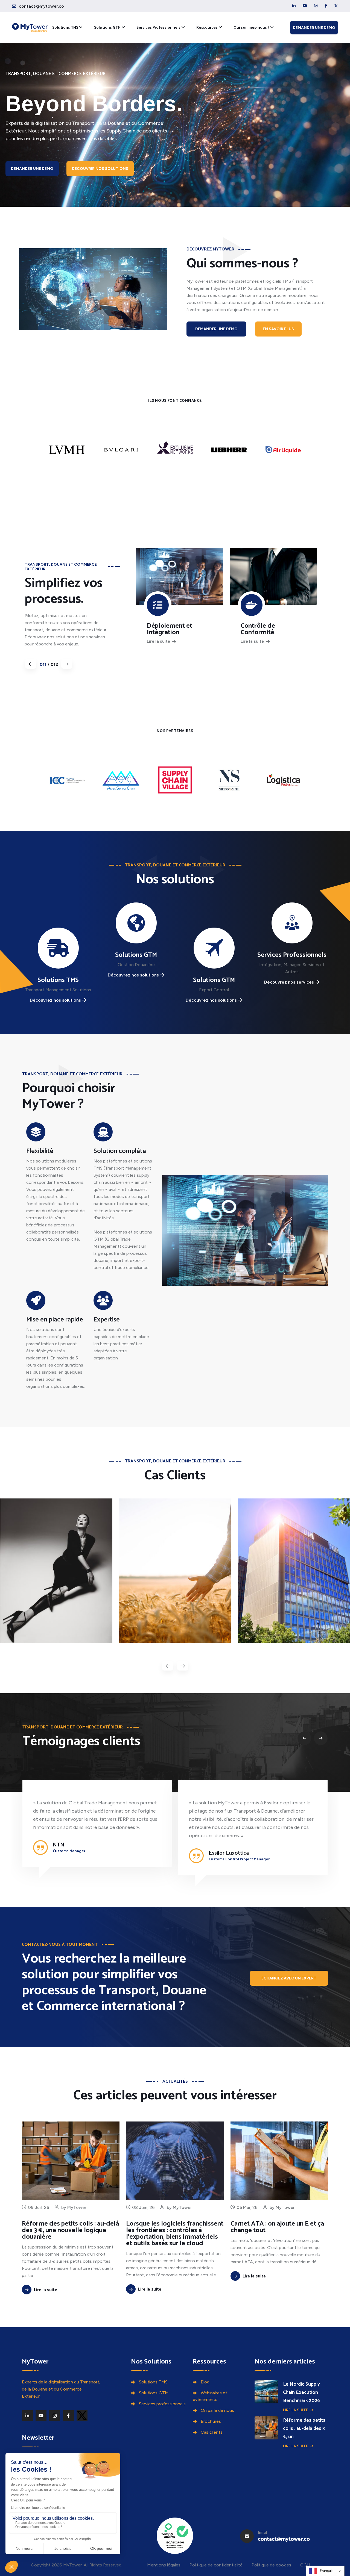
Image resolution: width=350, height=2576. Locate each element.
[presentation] (168, 1666)
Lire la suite (159, 648)
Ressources (207, 28)
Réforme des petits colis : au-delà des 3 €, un (304, 2429)
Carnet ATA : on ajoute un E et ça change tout (277, 2227)
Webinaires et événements (210, 2396)
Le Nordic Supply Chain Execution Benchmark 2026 (301, 2392)
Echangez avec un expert (289, 1978)
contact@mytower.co (41, 6)
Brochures (211, 2421)
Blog (205, 2382)
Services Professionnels (158, 28)
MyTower (77, 2207)
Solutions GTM (107, 28)
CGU (305, 2565)
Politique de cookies (271, 2565)
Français (327, 2571)
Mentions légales (164, 2565)
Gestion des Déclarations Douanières (165, 633)
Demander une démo (314, 28)
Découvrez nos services (289, 982)
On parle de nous (217, 2410)
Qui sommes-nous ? (251, 28)
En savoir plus (278, 329)
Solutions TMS (65, 28)
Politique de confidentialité (216, 2565)
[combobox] (325, 2571)
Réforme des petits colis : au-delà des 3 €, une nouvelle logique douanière (70, 2230)
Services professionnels (162, 2404)
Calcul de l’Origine (267, 626)
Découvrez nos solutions (55, 1000)
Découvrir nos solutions (100, 169)
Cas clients (212, 2432)
